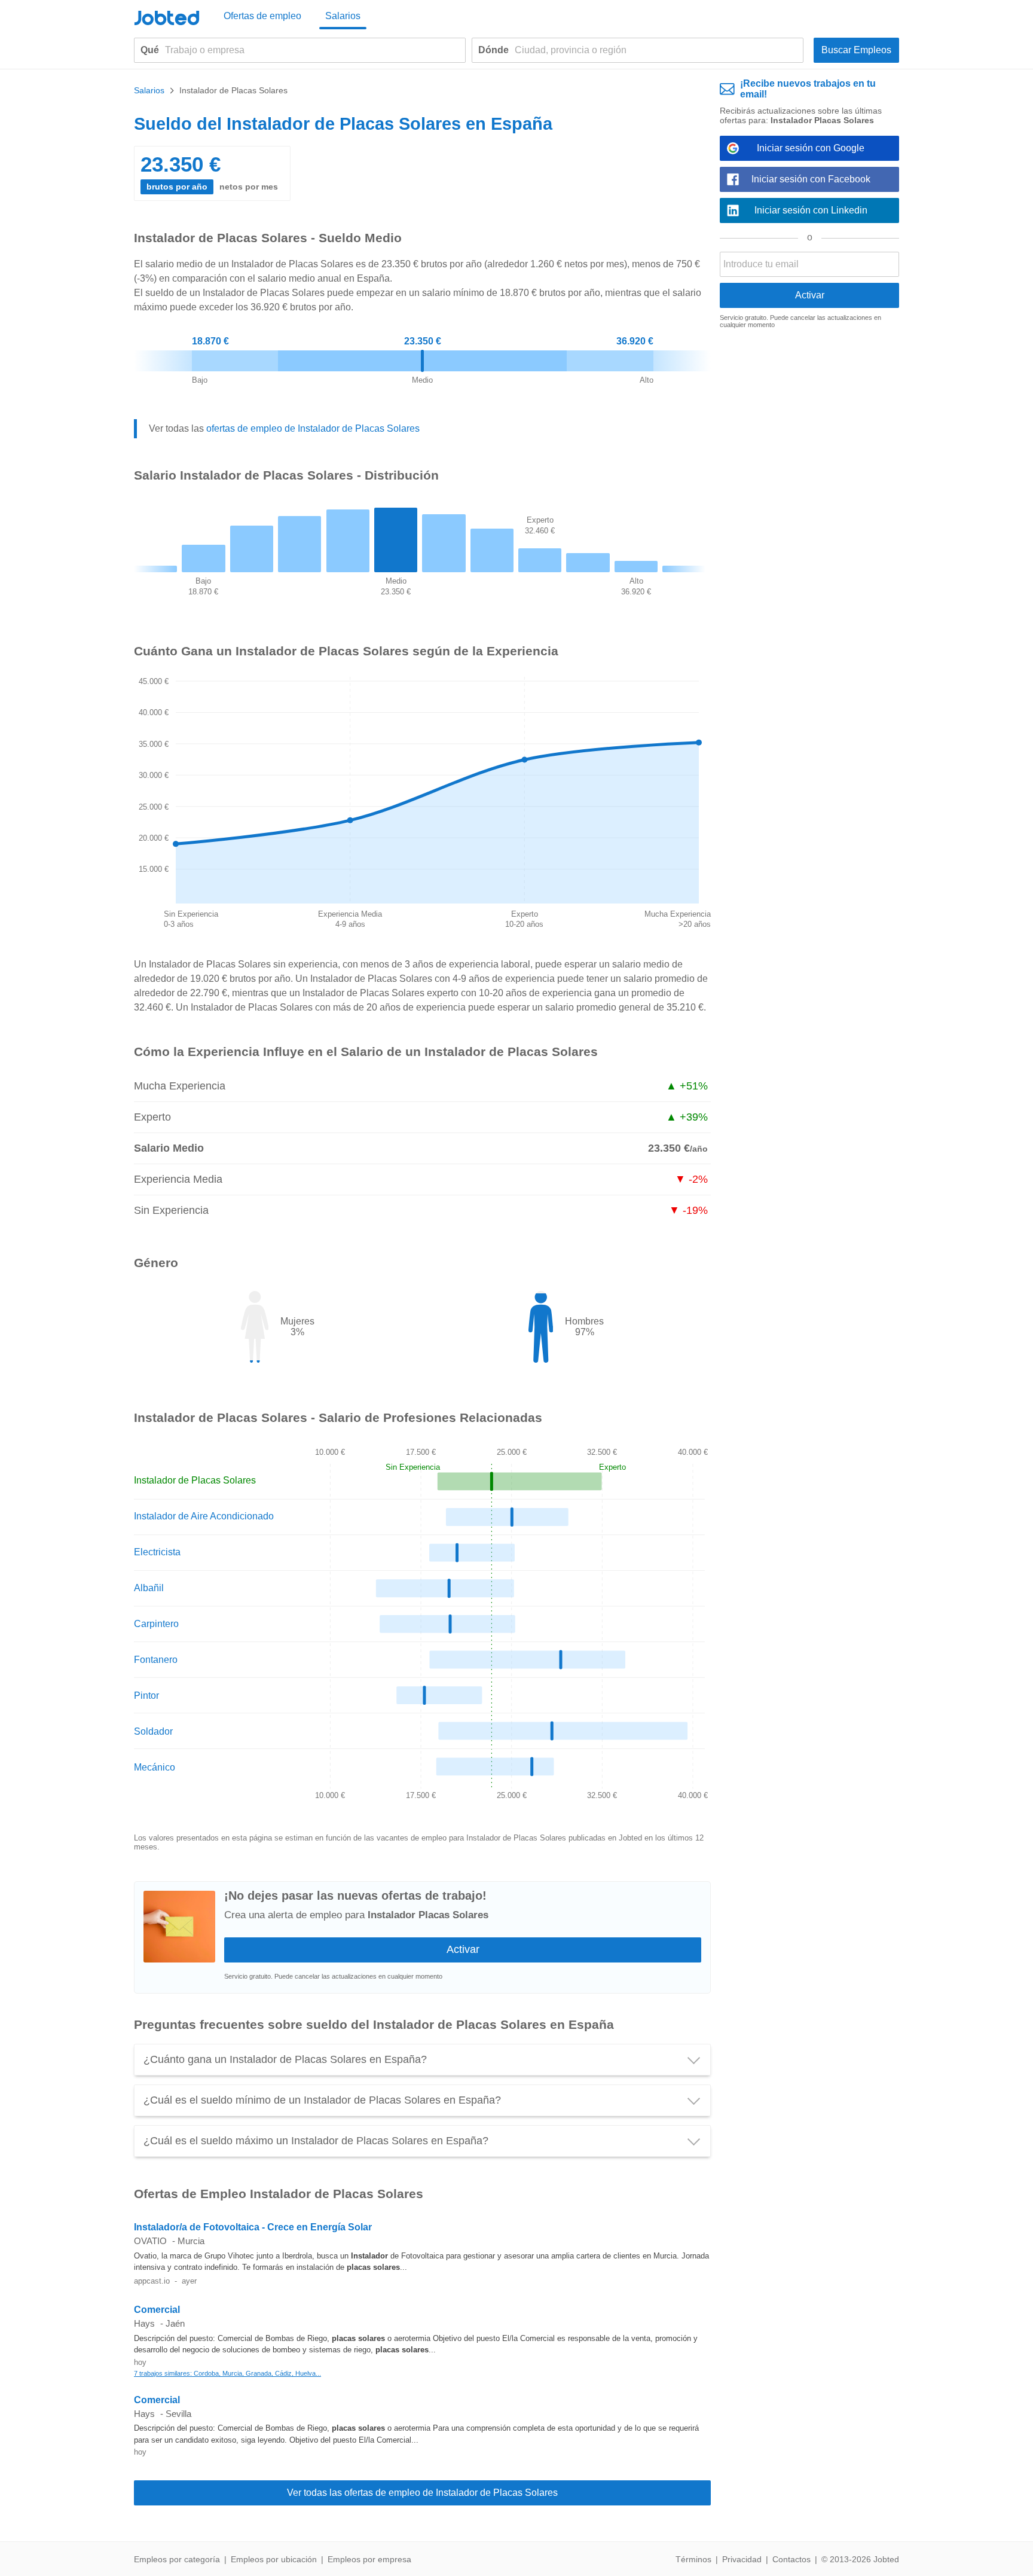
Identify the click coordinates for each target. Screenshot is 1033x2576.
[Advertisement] (809, 523)
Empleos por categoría (177, 2559)
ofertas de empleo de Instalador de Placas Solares (313, 428)
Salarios (343, 16)
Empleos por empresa (369, 2559)
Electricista (157, 1552)
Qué (150, 50)
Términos (693, 2559)
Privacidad (742, 2559)
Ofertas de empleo (262, 16)
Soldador (153, 1731)
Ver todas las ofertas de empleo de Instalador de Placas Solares (422, 2493)
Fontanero (156, 1660)
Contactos (791, 2559)
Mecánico (155, 1767)
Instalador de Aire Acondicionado (204, 1516)
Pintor (146, 1696)
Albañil (149, 1588)
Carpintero (156, 1624)
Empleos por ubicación (274, 2559)
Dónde (493, 50)
